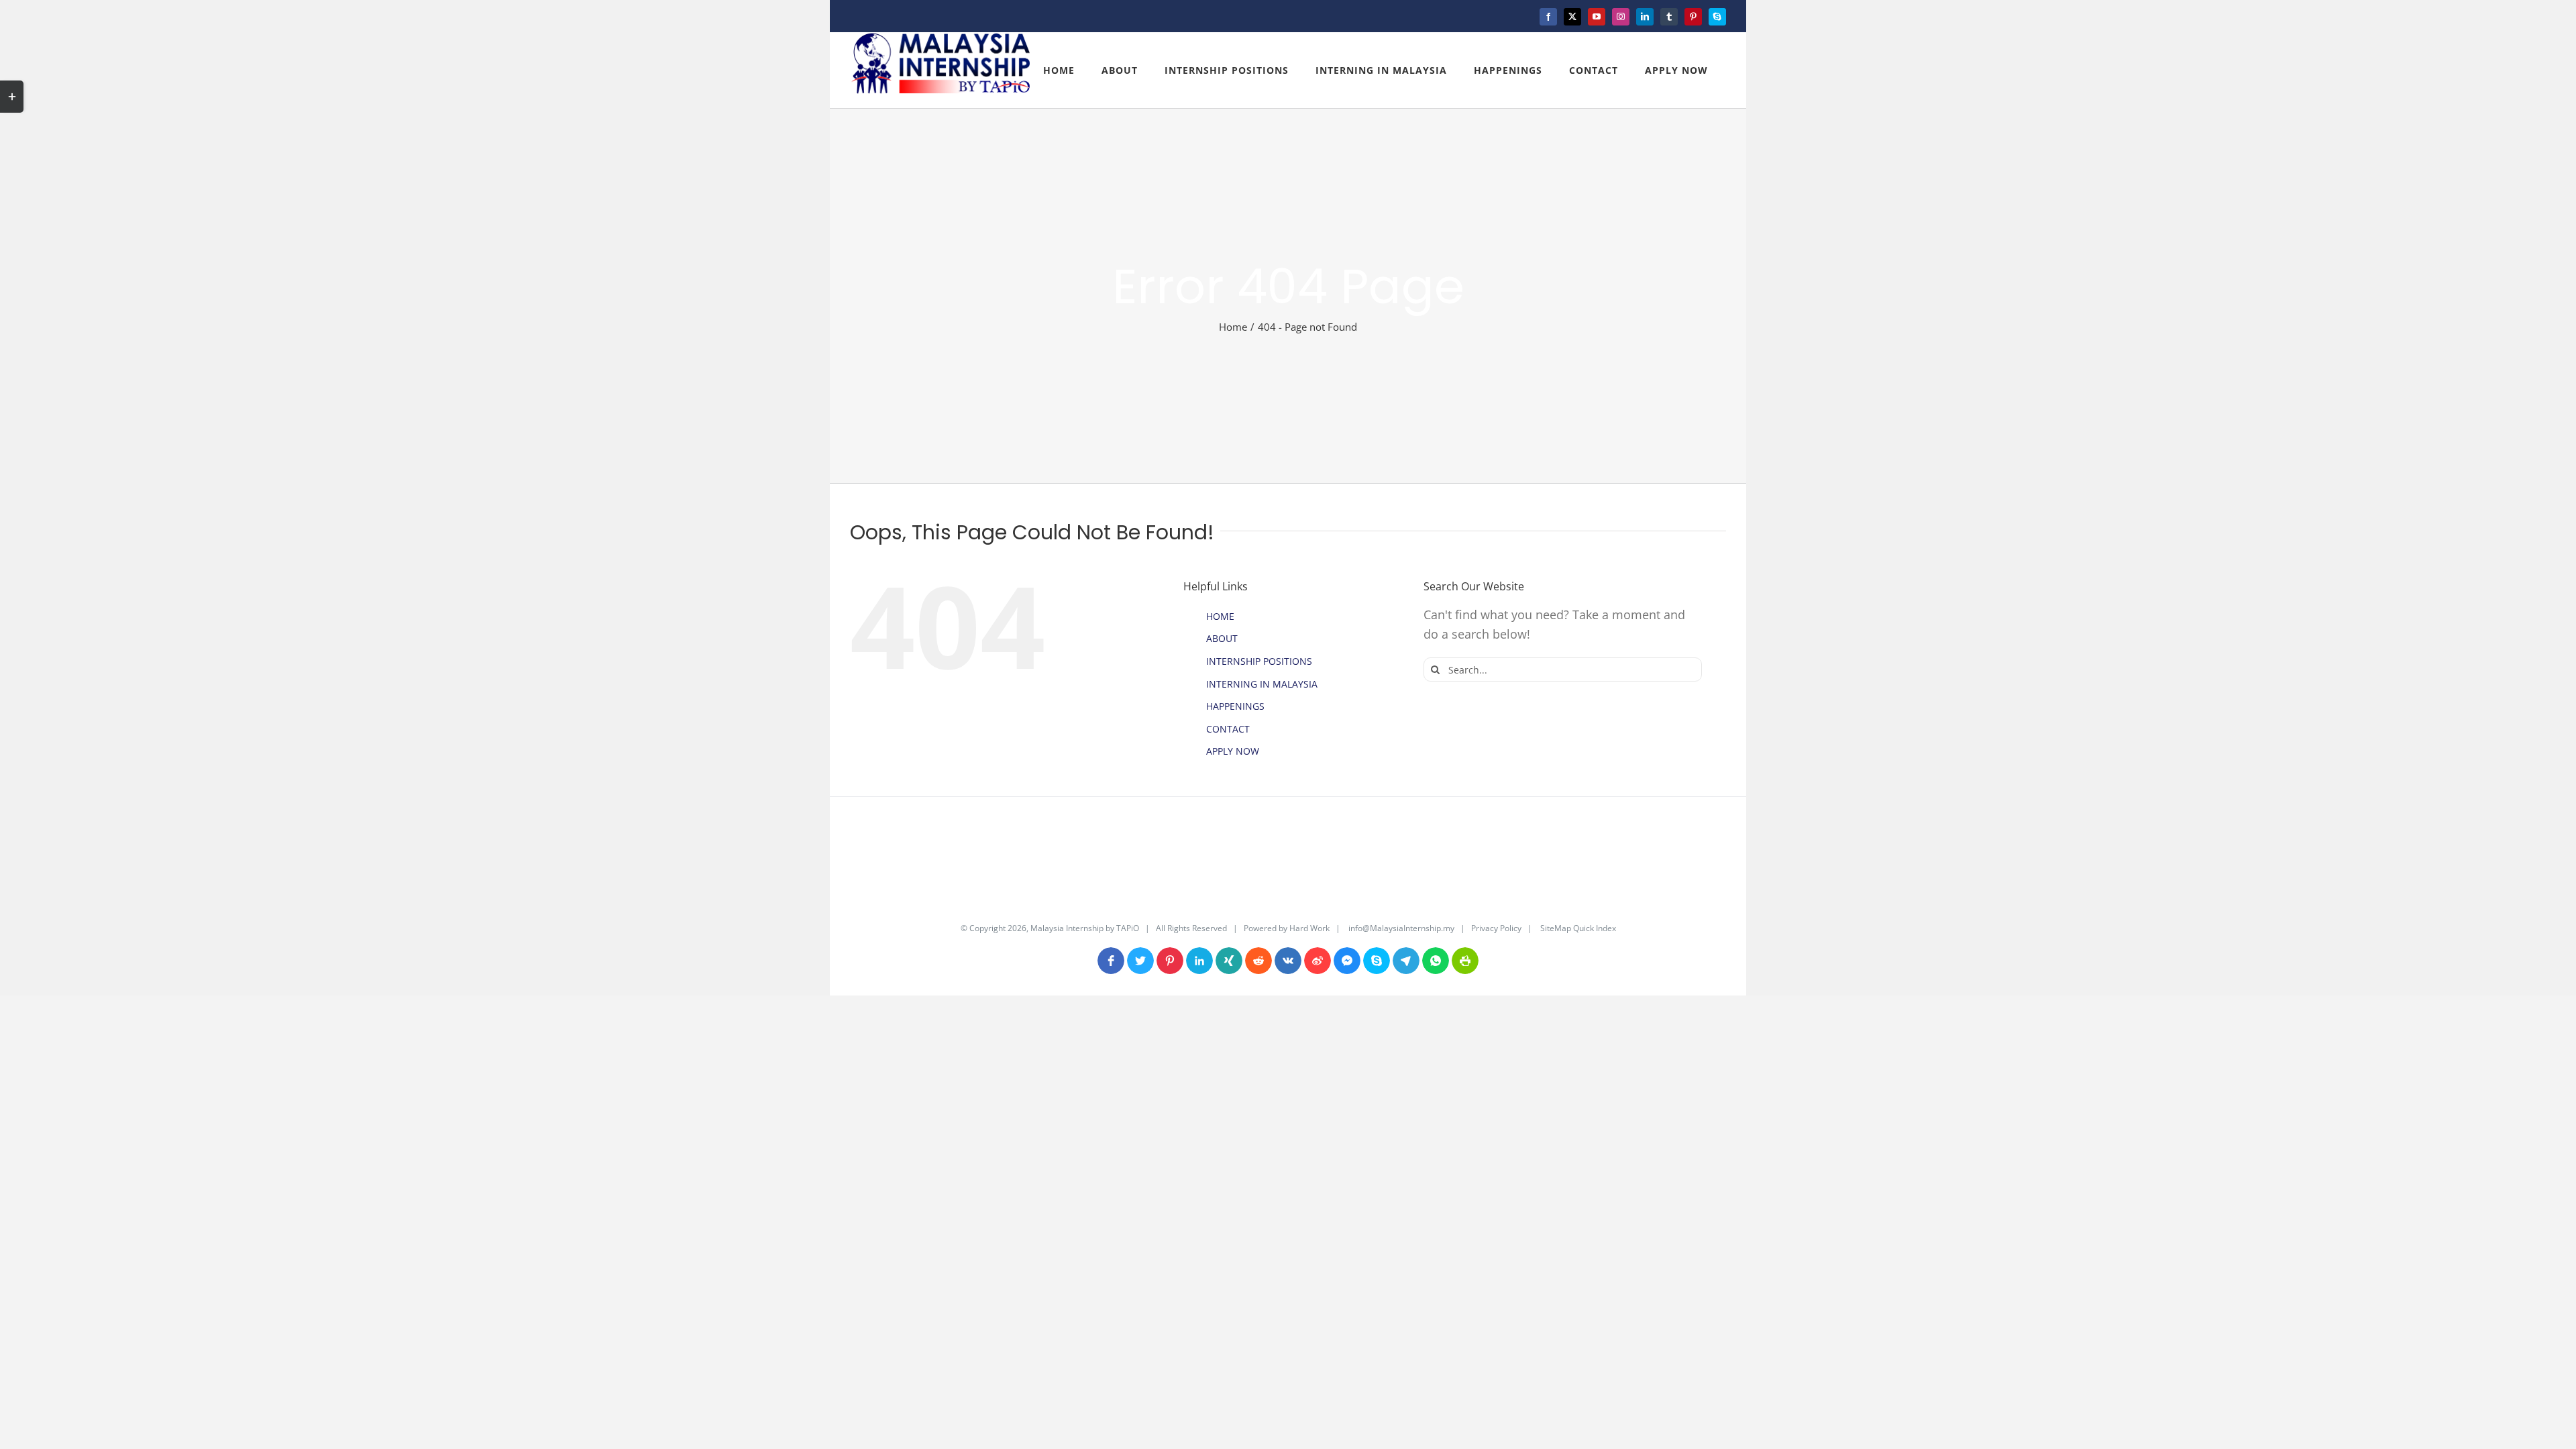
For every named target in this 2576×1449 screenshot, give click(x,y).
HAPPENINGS (1235, 706)
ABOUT (1222, 638)
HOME (1220, 616)
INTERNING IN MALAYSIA (1262, 684)
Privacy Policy (1496, 928)
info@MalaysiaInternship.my (1401, 928)
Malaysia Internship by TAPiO (1084, 928)
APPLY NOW (1233, 751)
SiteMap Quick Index (1577, 928)
